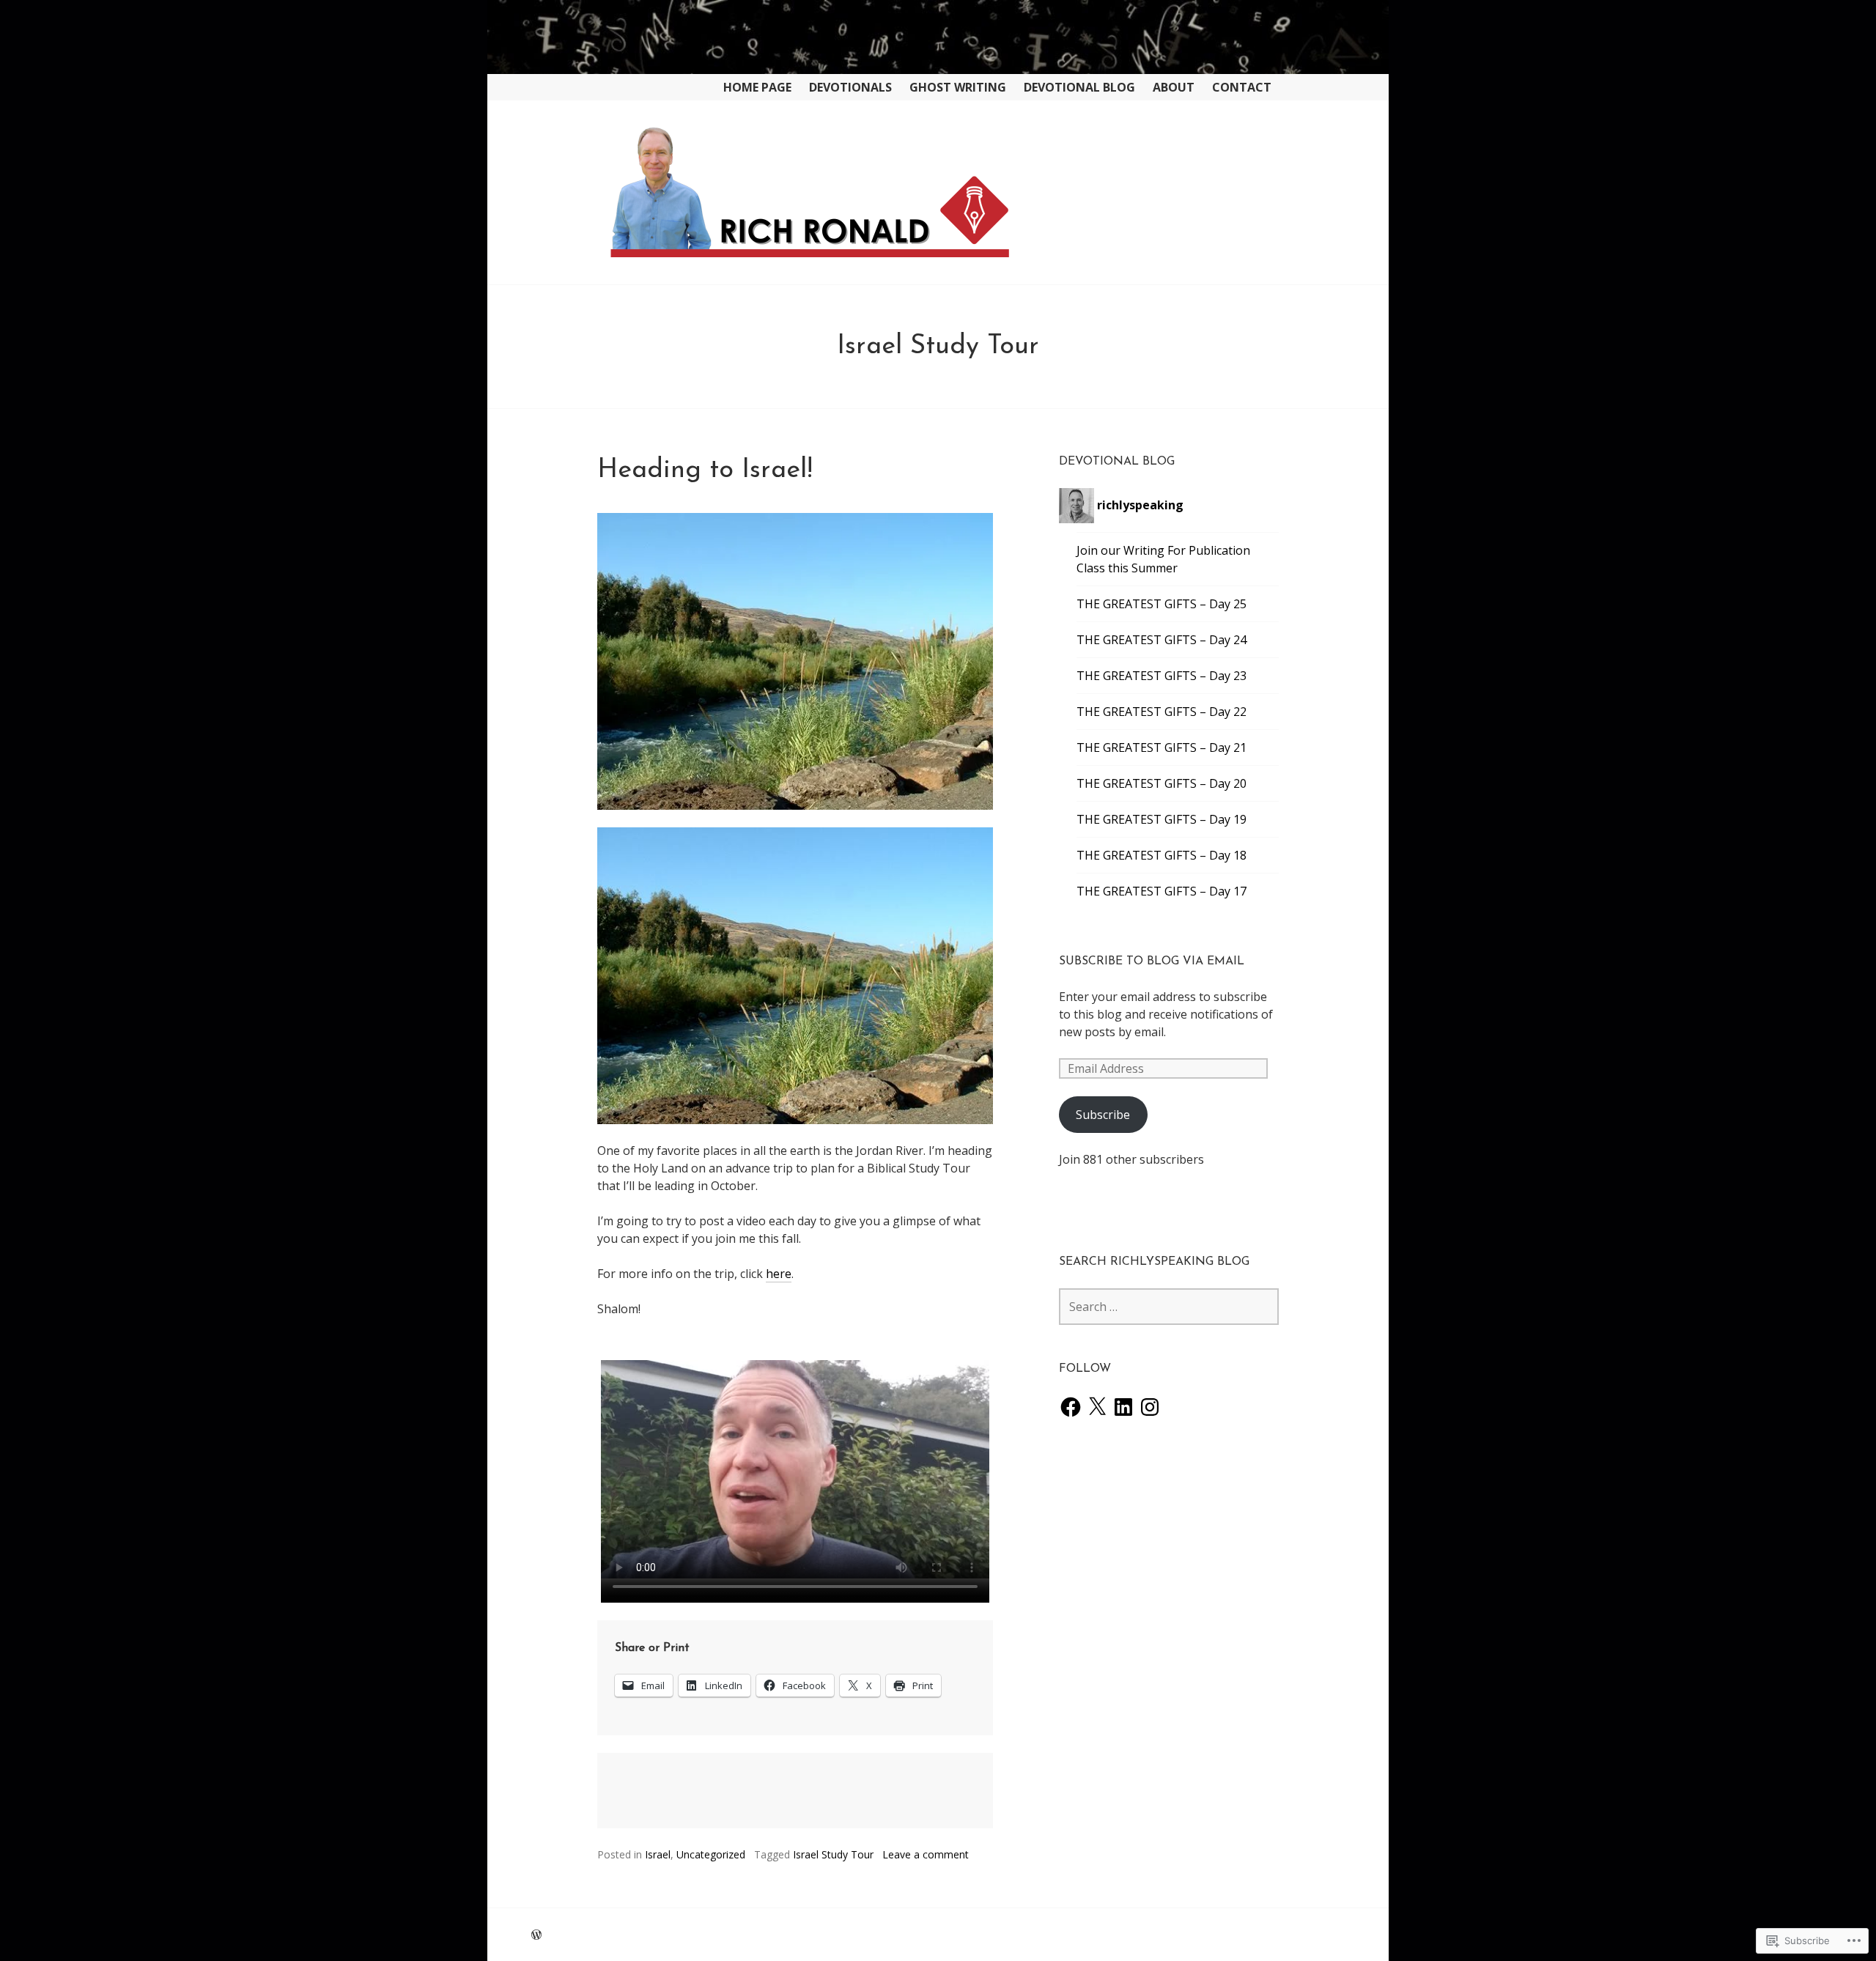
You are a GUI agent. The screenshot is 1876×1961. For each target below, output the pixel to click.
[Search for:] (1169, 1307)
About (1174, 87)
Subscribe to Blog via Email (1152, 961)
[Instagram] (1150, 1407)
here (779, 1274)
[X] (1097, 1407)
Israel (658, 1854)
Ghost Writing (958, 87)
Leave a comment (926, 1854)
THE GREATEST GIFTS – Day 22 (1162, 712)
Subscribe (1103, 1115)
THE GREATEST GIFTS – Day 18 (1162, 855)
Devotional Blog (1079, 87)
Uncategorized (711, 1854)
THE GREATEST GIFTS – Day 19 (1162, 819)
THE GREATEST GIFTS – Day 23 (1162, 676)
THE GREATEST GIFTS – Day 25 (1162, 604)
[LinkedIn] (1123, 1407)
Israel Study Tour (833, 1854)
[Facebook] (1071, 1407)
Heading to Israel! (705, 470)
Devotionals (850, 87)
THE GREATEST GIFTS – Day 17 (1162, 891)
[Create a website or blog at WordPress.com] (536, 1935)
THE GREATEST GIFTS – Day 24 (1162, 640)
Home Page (757, 87)
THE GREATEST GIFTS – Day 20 (1162, 783)
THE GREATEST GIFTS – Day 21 (1162, 747)
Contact (1242, 87)
